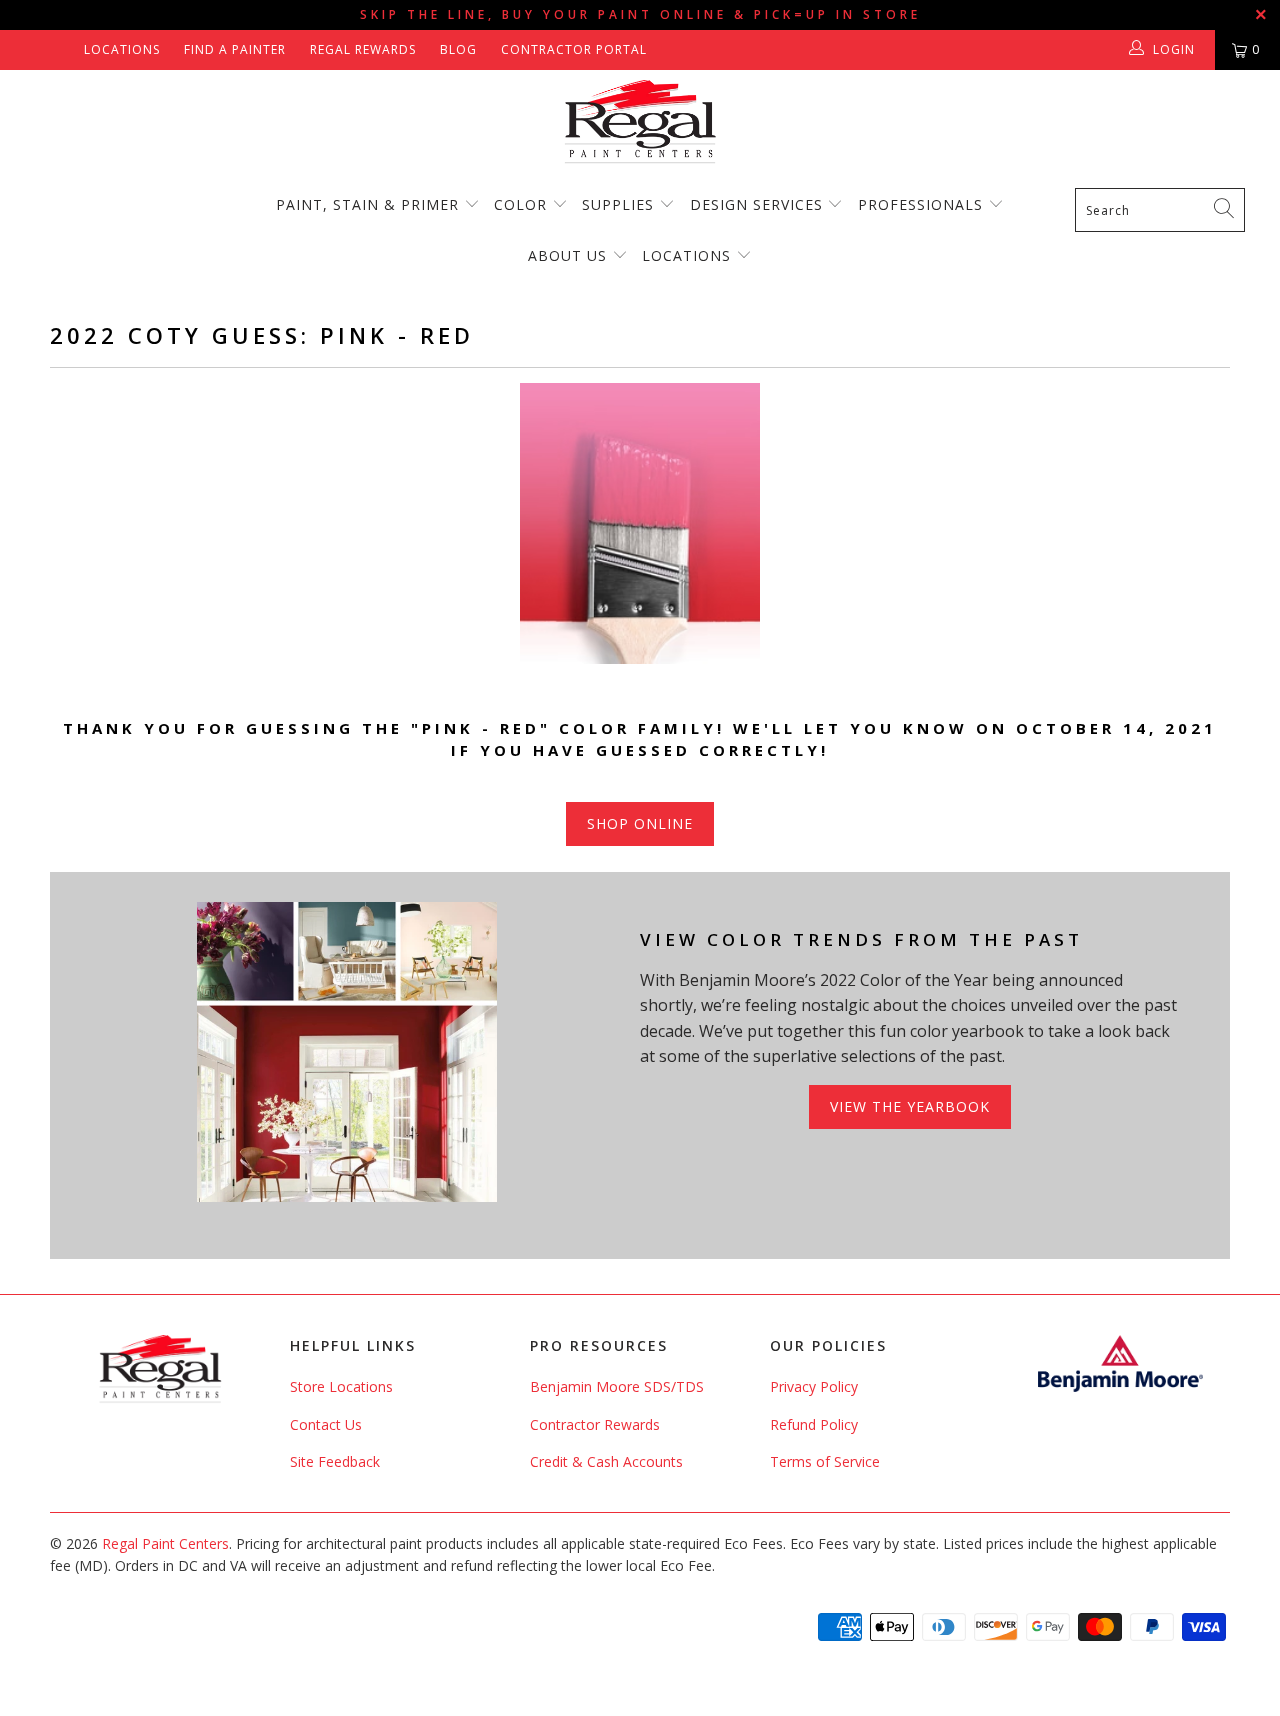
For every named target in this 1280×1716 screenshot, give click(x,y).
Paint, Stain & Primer (367, 204)
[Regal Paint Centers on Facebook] (32, 49)
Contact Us (326, 1424)
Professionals (923, 204)
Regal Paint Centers (165, 1543)
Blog (458, 49)
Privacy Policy (814, 1386)
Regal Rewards (363, 49)
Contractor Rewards (595, 1424)
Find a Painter (235, 49)
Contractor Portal (574, 49)
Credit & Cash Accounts (606, 1461)
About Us (570, 255)
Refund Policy (814, 1424)
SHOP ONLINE (640, 823)
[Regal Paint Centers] (640, 122)
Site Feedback (335, 1461)
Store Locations (341, 1386)
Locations (122, 49)
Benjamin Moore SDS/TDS (617, 1386)
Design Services (756, 204)
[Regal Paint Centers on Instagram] (61, 49)
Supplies (618, 204)
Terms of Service (825, 1461)
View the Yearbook (910, 1106)
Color (520, 204)
